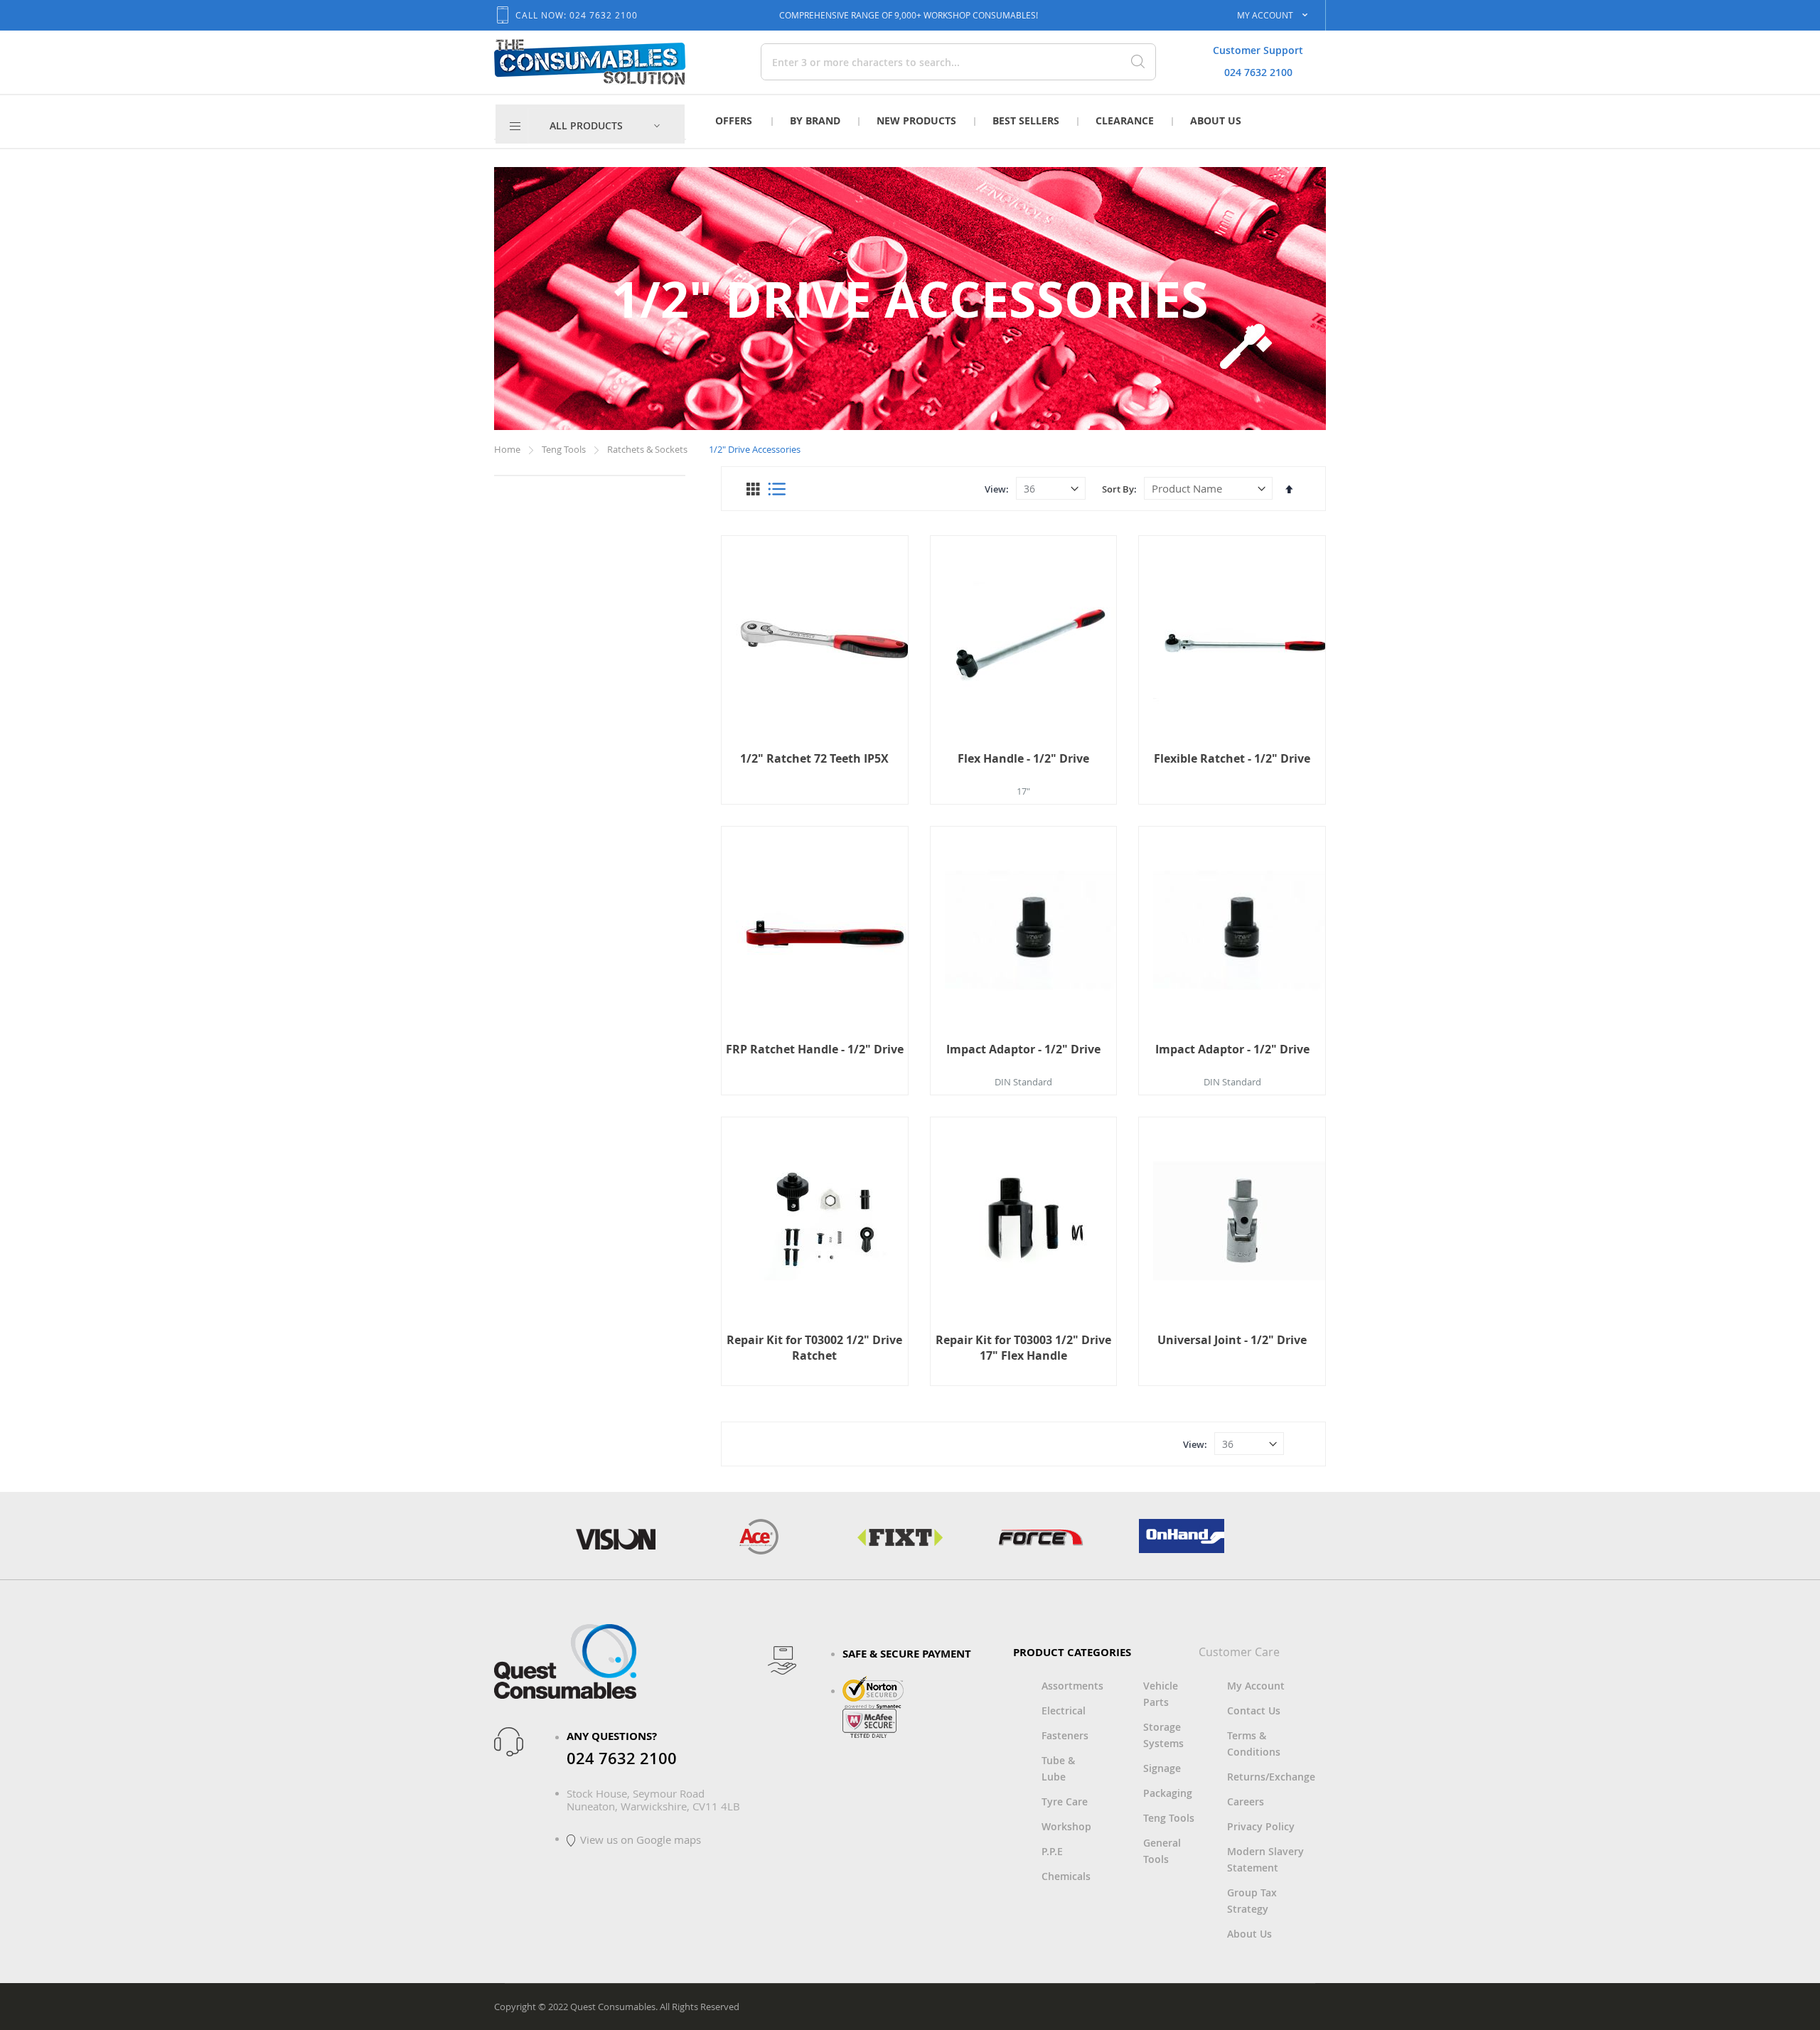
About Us (1216, 120)
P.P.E (1052, 1851)
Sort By (1118, 489)
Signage (1162, 1768)
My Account (1256, 1686)
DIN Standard (1023, 1082)
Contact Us (1254, 1711)
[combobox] (909, 62)
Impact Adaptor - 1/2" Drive (1023, 1049)
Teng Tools (565, 449)
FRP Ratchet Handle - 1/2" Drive (815, 1049)
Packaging (1168, 1793)
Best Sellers (1026, 120)
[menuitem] (605, 126)
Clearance (1125, 120)
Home (508, 449)
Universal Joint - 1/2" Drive (1232, 1340)
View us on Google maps (641, 1840)
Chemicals (1066, 1876)
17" (1023, 791)
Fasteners (1065, 1735)
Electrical (1064, 1711)
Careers (1246, 1801)
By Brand (815, 120)
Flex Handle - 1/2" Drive (1023, 758)
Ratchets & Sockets (648, 449)
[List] (777, 489)
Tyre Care (1065, 1801)
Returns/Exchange (1271, 1777)
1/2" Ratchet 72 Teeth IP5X (814, 758)
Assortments (1072, 1686)
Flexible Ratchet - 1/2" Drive (1232, 758)
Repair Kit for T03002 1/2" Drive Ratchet (814, 1348)
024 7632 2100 (1258, 72)
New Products (916, 120)
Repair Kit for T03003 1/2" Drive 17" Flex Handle (1023, 1348)
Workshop (1066, 1826)
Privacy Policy (1261, 1826)
